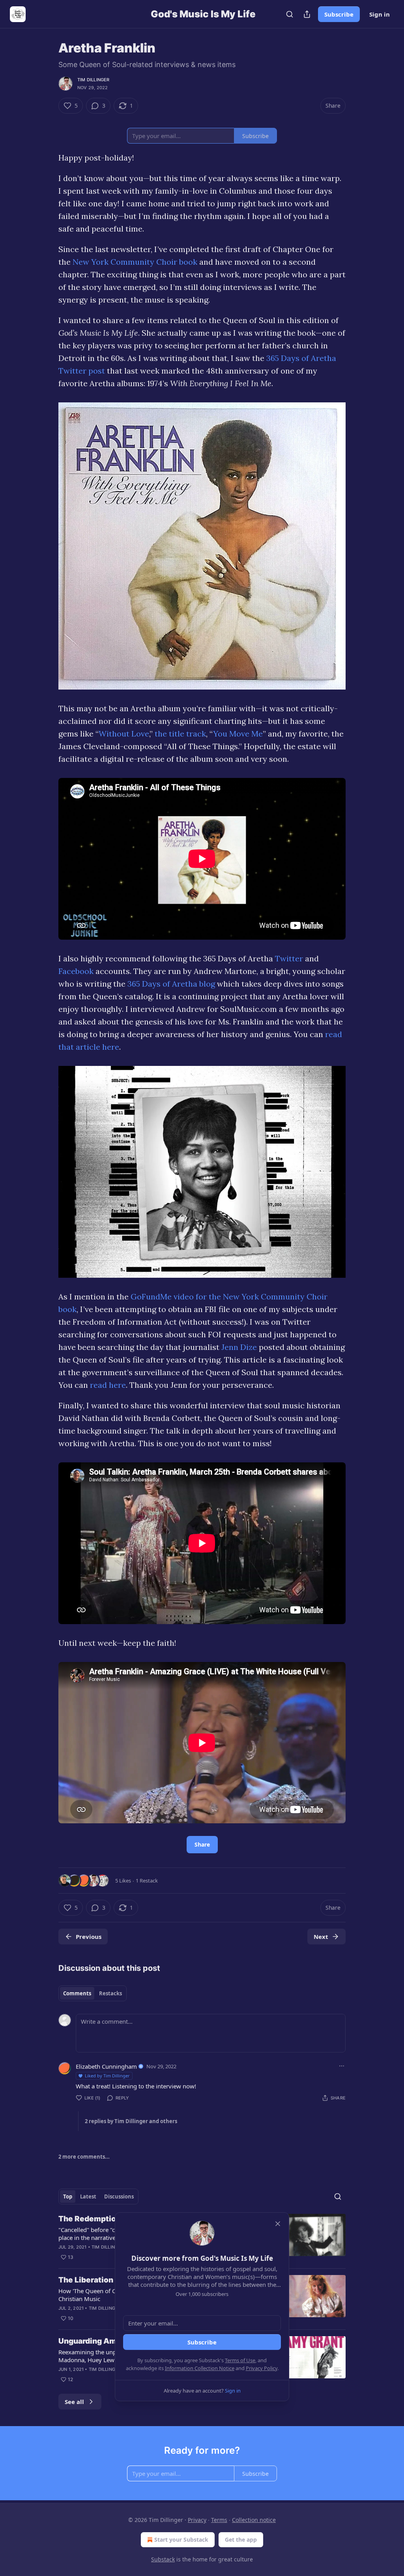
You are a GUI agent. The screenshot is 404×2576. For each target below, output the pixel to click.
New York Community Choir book (135, 262)
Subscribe (339, 14)
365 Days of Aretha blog (171, 984)
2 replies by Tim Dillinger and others (131, 2121)
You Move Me (238, 734)
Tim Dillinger (94, 80)
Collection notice (254, 2520)
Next (321, 1937)
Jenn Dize (239, 1347)
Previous (89, 1937)
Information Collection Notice (200, 2368)
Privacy (197, 2520)
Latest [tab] (88, 2197)
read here (108, 1385)
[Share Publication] (307, 14)
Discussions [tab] (119, 2197)
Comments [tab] (77, 1993)
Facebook (76, 971)
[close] (278, 2224)
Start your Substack (181, 2540)
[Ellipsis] (342, 2066)
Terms (219, 2520)
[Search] (290, 14)
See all (74, 2402)
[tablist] (93, 1993)
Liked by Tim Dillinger (107, 2076)
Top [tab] (68, 2197)
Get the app (241, 2540)
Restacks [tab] (110, 1993)
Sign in (380, 14)
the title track (180, 734)
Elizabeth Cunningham (106, 2066)
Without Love (124, 734)
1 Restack (147, 1881)
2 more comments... (84, 2157)
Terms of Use (240, 2360)
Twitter (289, 958)
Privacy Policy (262, 2368)
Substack (163, 2559)
